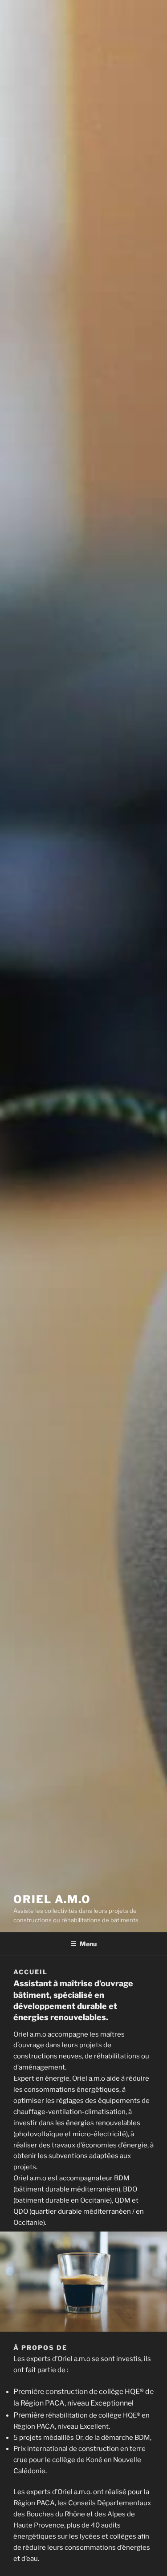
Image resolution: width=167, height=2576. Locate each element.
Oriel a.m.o (52, 1899)
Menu (88, 1944)
